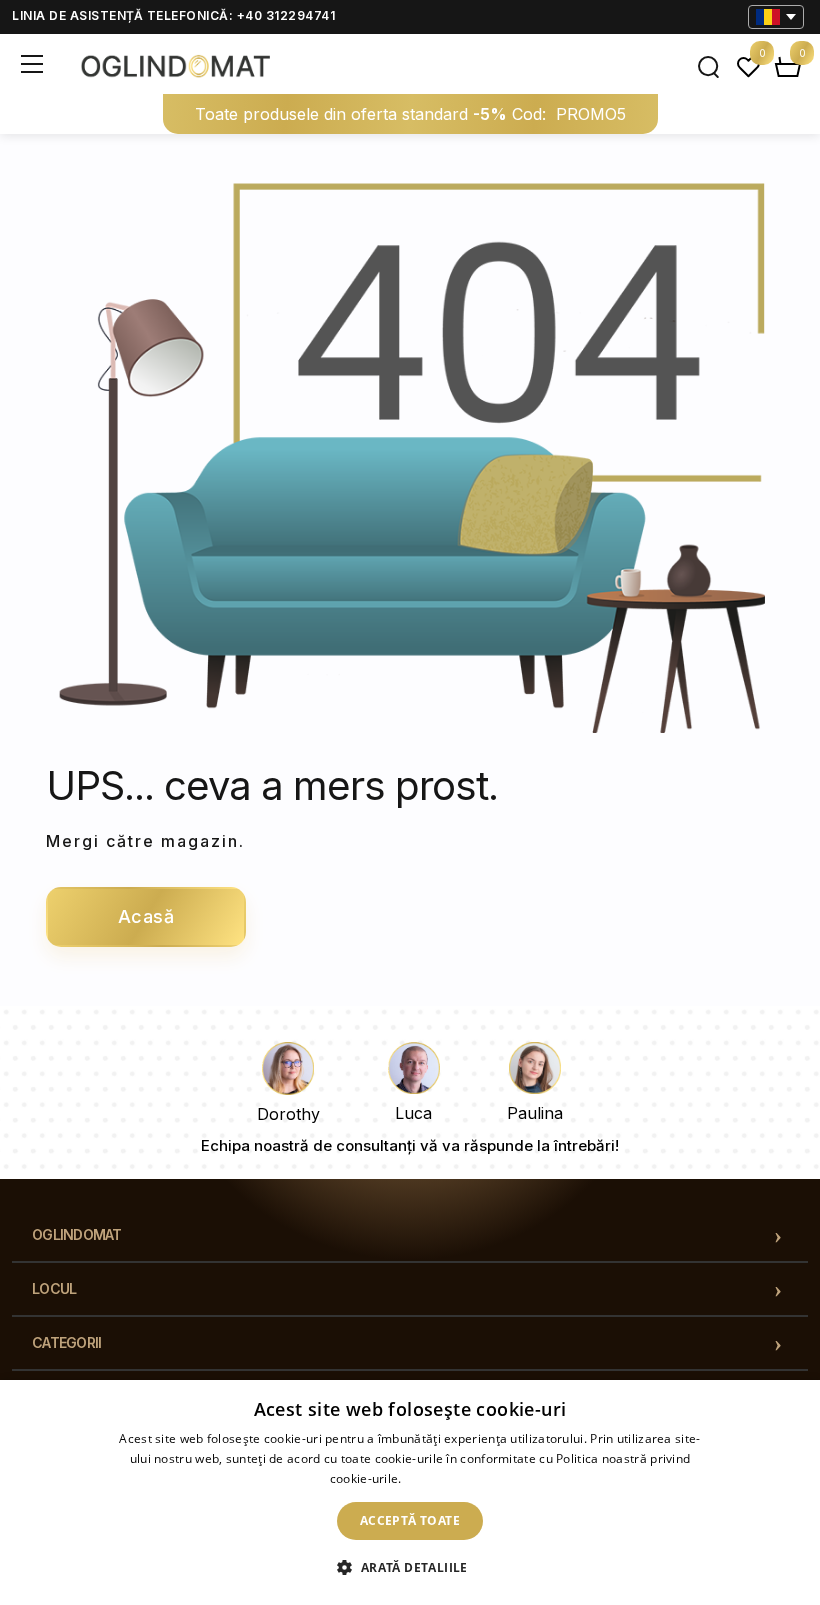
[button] (409, 1568)
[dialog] (410, 1492)
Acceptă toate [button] (410, 1520)
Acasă (146, 916)
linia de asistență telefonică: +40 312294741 (173, 15)
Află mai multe (447, 1478)
